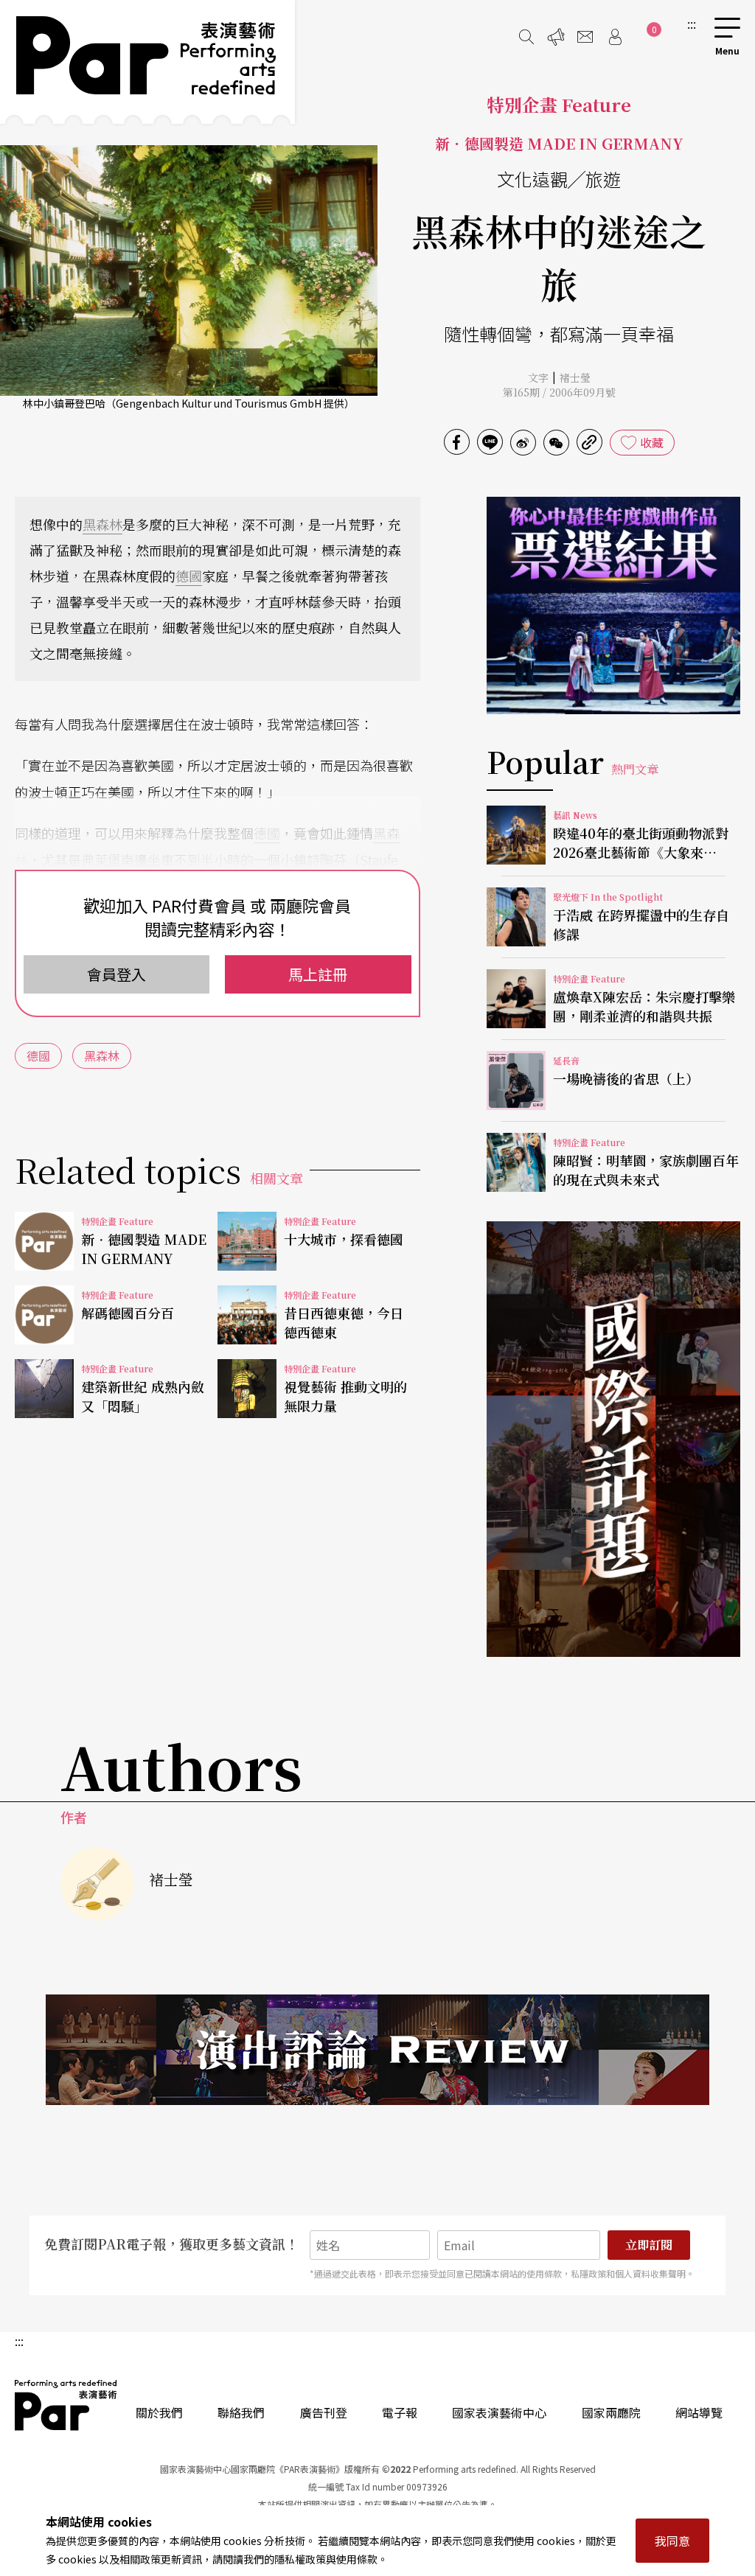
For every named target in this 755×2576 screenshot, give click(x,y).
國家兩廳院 (611, 2412)
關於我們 (159, 2412)
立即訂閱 (649, 2245)
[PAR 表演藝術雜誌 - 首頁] (147, 62)
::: (692, 24)
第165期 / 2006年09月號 (559, 392)
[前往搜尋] (526, 37)
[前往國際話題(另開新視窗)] (613, 1439)
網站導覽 (699, 2412)
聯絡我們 (241, 2412)
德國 (189, 576)
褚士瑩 (575, 377)
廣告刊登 (324, 2412)
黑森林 (102, 524)
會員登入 (116, 974)
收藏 (652, 442)
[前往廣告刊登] (556, 37)
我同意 (672, 2541)
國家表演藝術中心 (499, 2412)
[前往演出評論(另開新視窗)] (377, 2050)
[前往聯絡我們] (585, 37)
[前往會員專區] (615, 37)
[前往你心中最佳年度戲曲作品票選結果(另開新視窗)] (613, 605)
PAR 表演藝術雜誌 (66, 2405)
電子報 (400, 2412)
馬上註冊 (318, 974)
